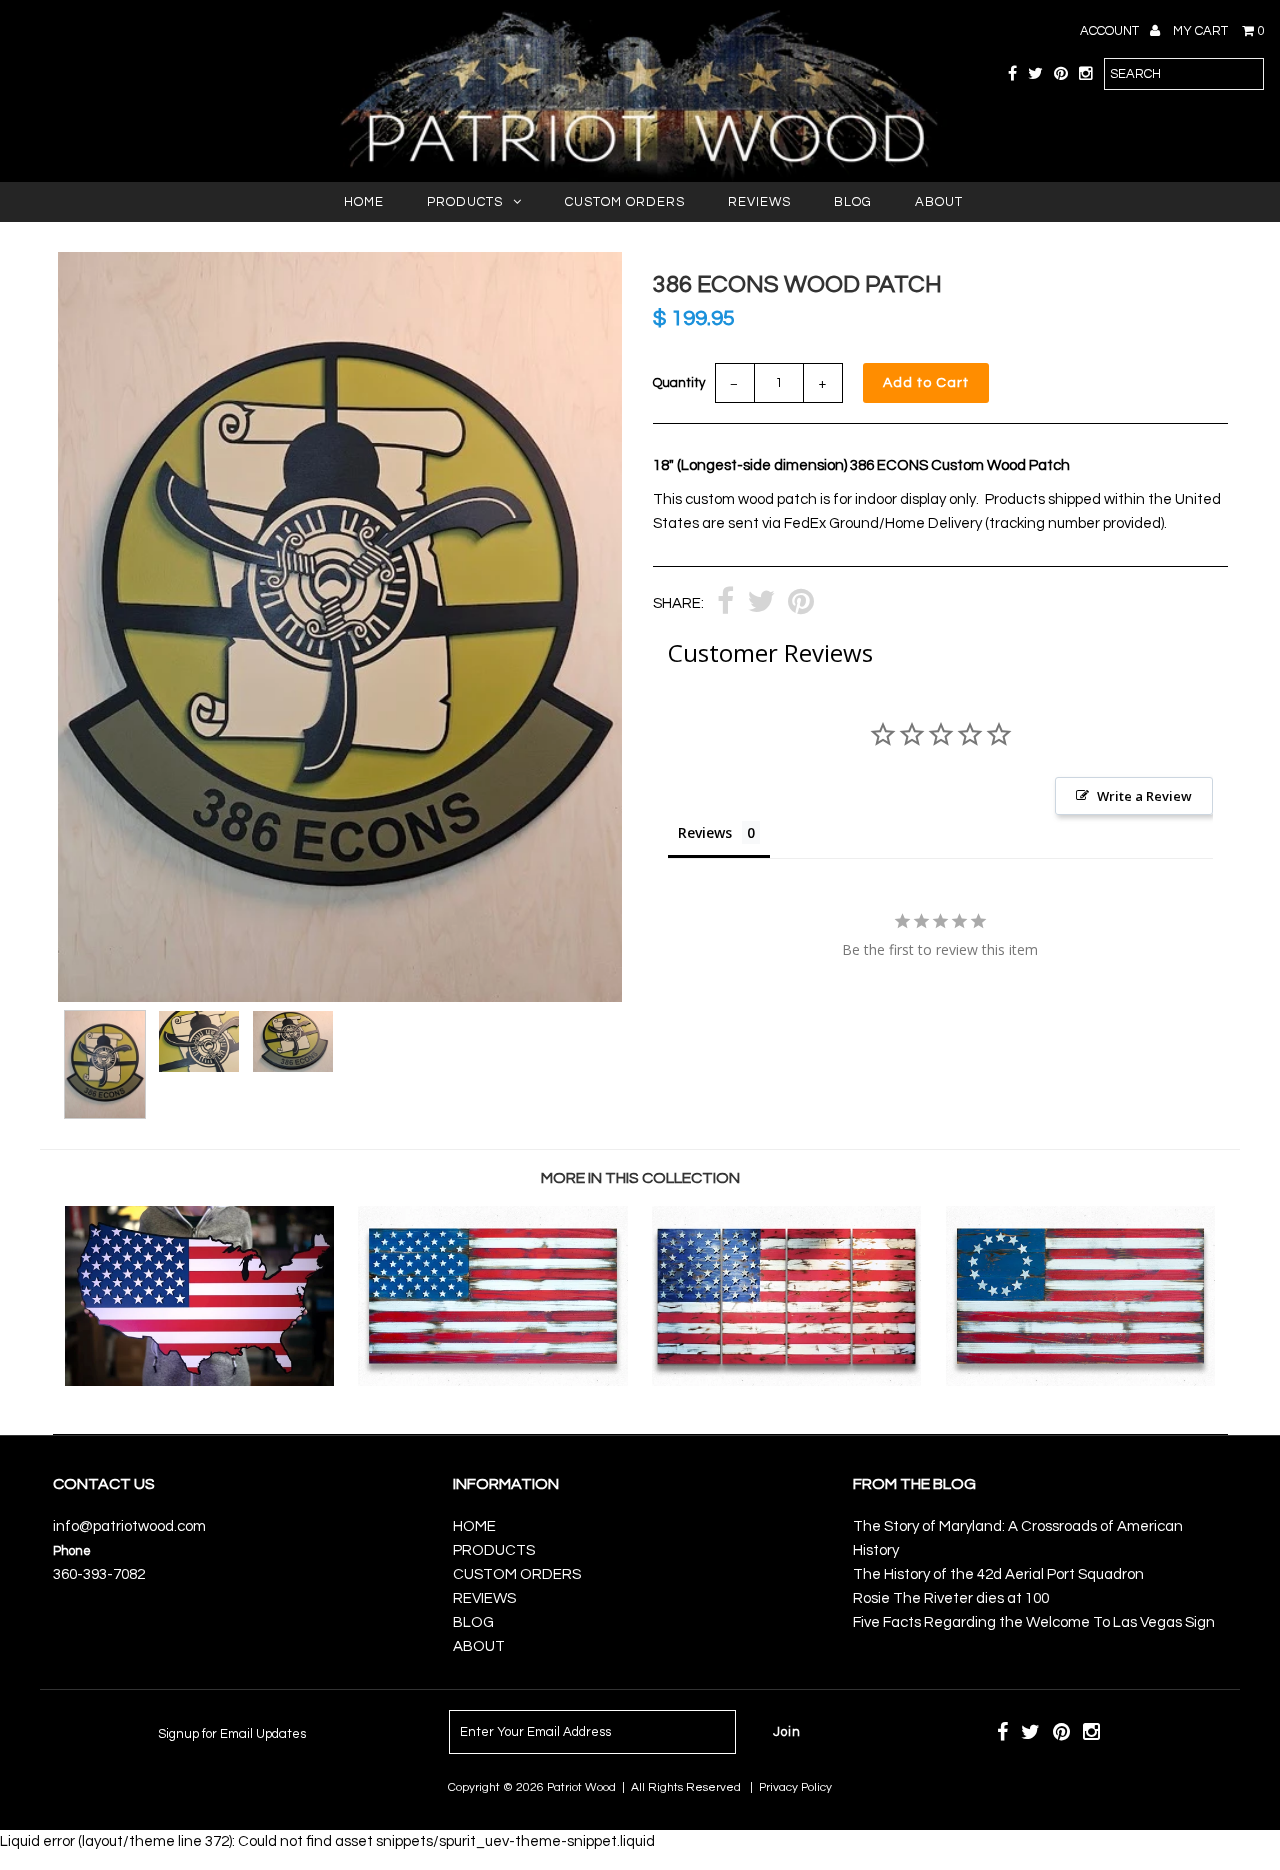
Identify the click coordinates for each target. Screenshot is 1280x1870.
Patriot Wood (581, 1787)
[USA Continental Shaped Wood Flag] (199, 1381)
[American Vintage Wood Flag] (492, 1381)
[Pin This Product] (801, 604)
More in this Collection (640, 1178)
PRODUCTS (465, 202)
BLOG (853, 202)
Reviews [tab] (705, 832)
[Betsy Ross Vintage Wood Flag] (1080, 1381)
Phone (72, 1551)
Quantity (679, 383)
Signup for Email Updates (232, 1734)
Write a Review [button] (1144, 796)
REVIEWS (759, 202)
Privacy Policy (795, 1787)
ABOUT (939, 202)
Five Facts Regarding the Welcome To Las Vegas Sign (1034, 1622)
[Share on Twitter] (761, 604)
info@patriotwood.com (129, 1526)
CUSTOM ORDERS (625, 202)
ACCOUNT (1111, 31)
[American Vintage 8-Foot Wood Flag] (786, 1381)
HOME (364, 202)
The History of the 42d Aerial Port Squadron (998, 1574)
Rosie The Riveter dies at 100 (951, 1598)
